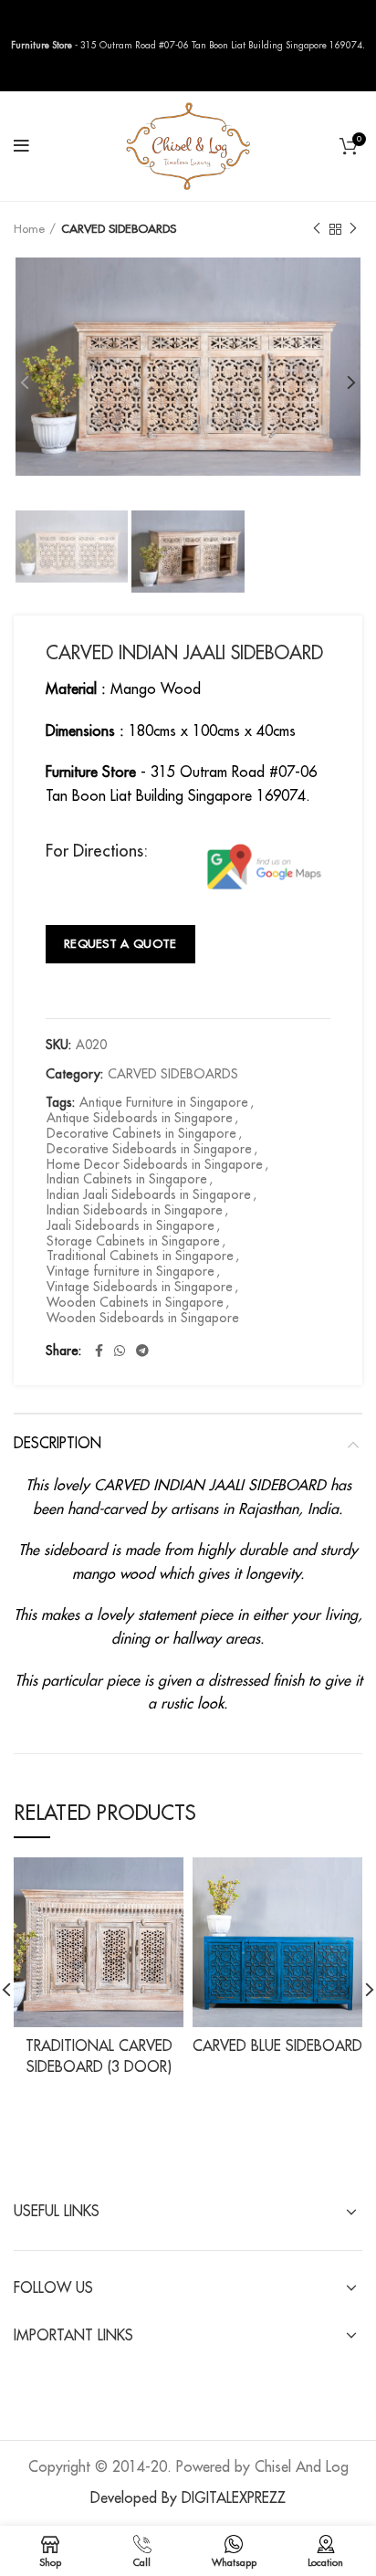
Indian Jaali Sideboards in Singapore (149, 1194)
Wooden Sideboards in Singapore (143, 1318)
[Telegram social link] (142, 1351)
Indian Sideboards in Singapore (135, 1210)
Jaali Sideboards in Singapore (131, 1225)
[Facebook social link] (99, 1351)
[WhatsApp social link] (120, 1351)
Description (57, 1444)
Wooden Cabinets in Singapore (135, 1302)
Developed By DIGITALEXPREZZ (188, 2498)
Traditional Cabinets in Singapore (140, 1256)
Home (29, 229)
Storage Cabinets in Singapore (133, 1241)
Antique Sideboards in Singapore (140, 1118)
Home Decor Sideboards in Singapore (155, 1164)
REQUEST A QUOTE (120, 944)
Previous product (317, 229)
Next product (353, 229)
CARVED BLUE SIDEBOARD (277, 2046)
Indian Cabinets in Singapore (127, 1179)
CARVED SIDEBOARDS (119, 229)
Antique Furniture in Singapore (164, 1102)
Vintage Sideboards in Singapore (140, 1287)
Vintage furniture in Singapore (131, 1271)
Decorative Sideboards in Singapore (149, 1149)
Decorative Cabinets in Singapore (141, 1133)
